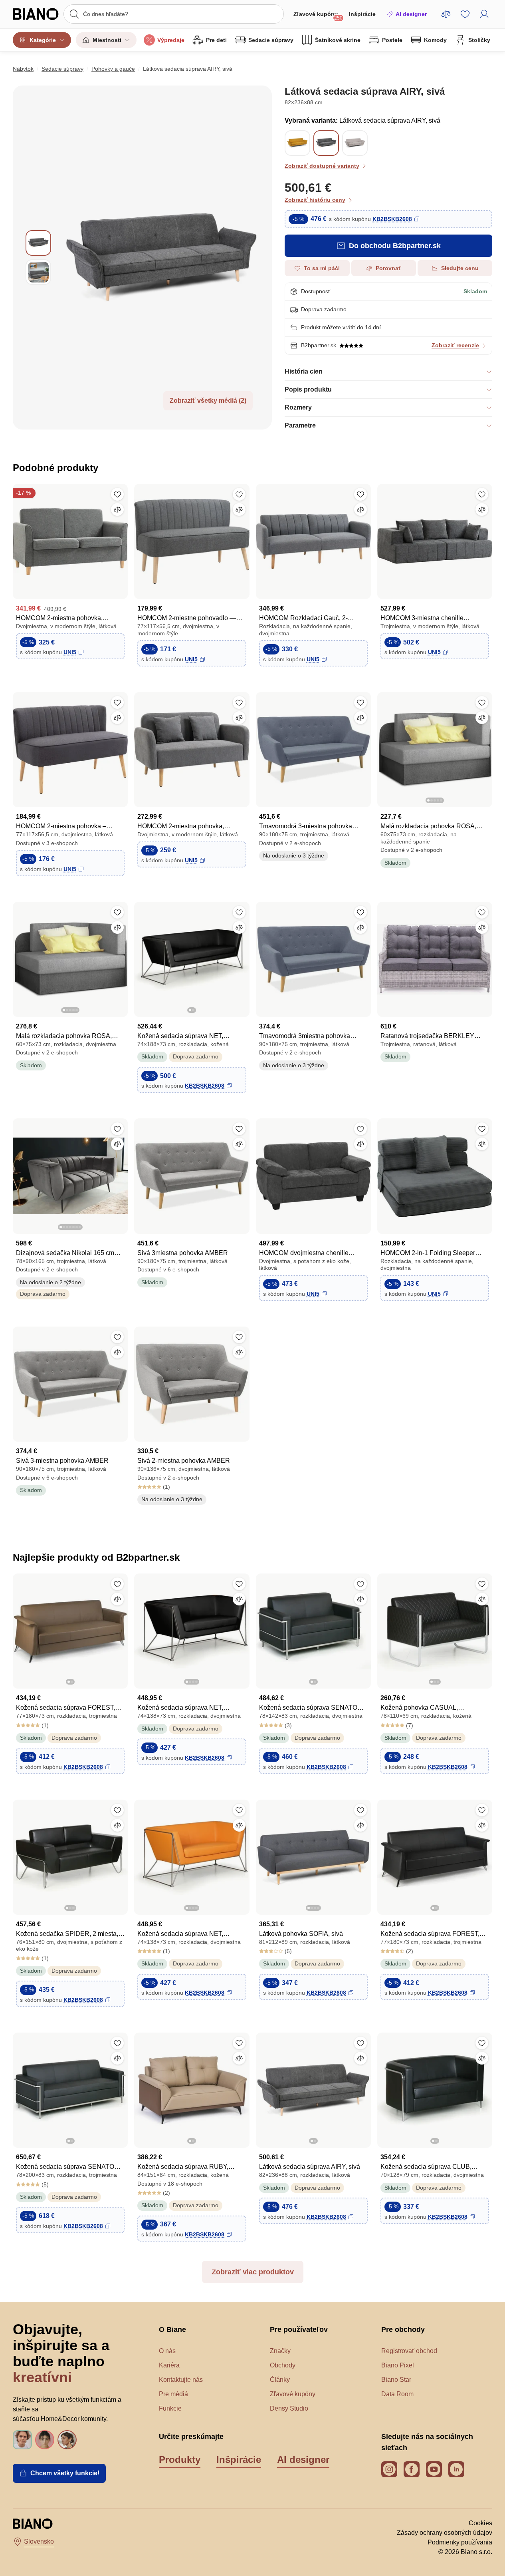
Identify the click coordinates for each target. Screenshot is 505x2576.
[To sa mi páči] (117, 494)
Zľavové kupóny (318, 16)
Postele (392, 40)
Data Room (397, 2394)
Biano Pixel (398, 2365)
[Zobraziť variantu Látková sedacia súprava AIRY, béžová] (355, 143)
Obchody (283, 2365)
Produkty (180, 2460)
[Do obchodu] (161, 258)
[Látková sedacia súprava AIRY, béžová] (355, 151)
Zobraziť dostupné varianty (322, 166)
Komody (435, 40)
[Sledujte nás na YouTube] (434, 2469)
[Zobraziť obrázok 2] (38, 272)
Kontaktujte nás (181, 2380)
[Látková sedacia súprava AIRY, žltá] (297, 151)
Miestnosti (107, 40)
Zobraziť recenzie (455, 345)
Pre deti (216, 40)
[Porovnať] (117, 509)
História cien (304, 371)
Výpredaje (171, 40)
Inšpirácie (362, 14)
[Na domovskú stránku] (36, 14)
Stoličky (479, 40)
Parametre (300, 425)
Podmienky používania (460, 2542)
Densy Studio (289, 2408)
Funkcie (170, 2408)
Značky (280, 2351)
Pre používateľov (299, 2329)
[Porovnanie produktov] (446, 14)
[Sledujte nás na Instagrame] (389, 2469)
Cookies (480, 2523)
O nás (167, 2351)
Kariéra (169, 2365)
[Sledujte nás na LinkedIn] (456, 2469)
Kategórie (43, 40)
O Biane (172, 2329)
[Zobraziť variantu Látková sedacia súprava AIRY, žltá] (297, 143)
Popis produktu (308, 389)
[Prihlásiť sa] (484, 14)
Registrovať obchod (409, 2351)
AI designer (411, 14)
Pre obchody (403, 2329)
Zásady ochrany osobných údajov (445, 2533)
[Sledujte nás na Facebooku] (412, 2469)
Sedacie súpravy (271, 40)
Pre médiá (173, 2394)
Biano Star (396, 2380)
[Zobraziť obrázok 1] (38, 243)
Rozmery (298, 407)
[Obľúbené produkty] (465, 14)
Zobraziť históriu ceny (315, 200)
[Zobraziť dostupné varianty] (326, 143)
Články (280, 2380)
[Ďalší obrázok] (486, 747)
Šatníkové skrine (338, 40)
